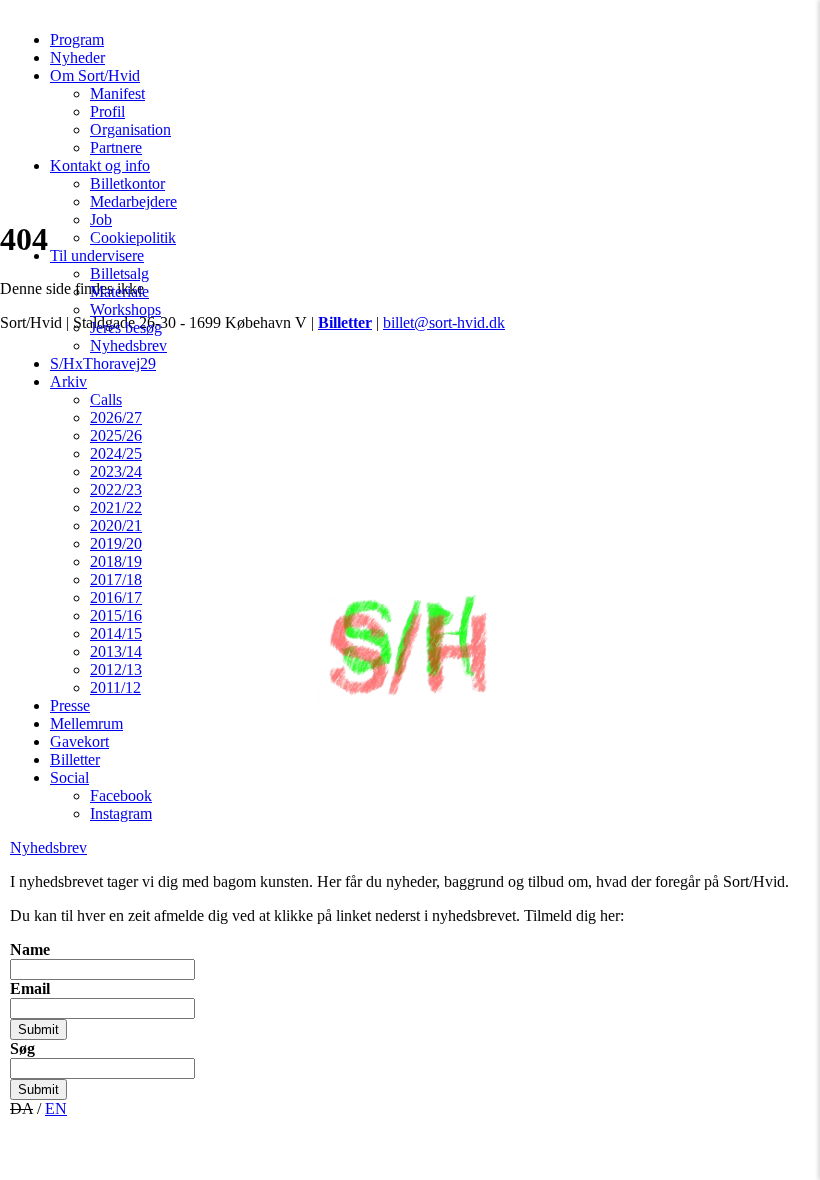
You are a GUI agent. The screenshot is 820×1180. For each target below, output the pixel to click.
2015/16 (116, 615)
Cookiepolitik (133, 237)
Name (30, 949)
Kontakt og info (100, 165)
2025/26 (116, 435)
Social (69, 777)
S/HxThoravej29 (103, 363)
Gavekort (79, 741)
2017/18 (116, 579)
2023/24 (116, 471)
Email (30, 988)
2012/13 (116, 669)
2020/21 (116, 525)
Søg (22, 1048)
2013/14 (116, 651)
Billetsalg (119, 273)
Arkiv (68, 381)
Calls (106, 399)
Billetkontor (127, 183)
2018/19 (116, 561)
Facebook (121, 795)
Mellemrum (86, 723)
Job (101, 219)
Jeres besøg (126, 327)
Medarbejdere (133, 201)
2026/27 (116, 417)
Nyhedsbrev (128, 345)
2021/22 (116, 507)
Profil (107, 111)
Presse (70, 705)
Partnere (116, 147)
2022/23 (116, 489)
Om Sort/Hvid (95, 75)
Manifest (117, 93)
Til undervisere (97, 255)
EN (56, 1108)
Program (77, 39)
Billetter (75, 759)
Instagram (121, 813)
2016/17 (116, 597)
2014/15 (116, 633)
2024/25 (116, 453)
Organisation (130, 129)
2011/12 (115, 687)
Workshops (125, 309)
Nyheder (77, 57)
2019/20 (116, 543)
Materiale (119, 291)
